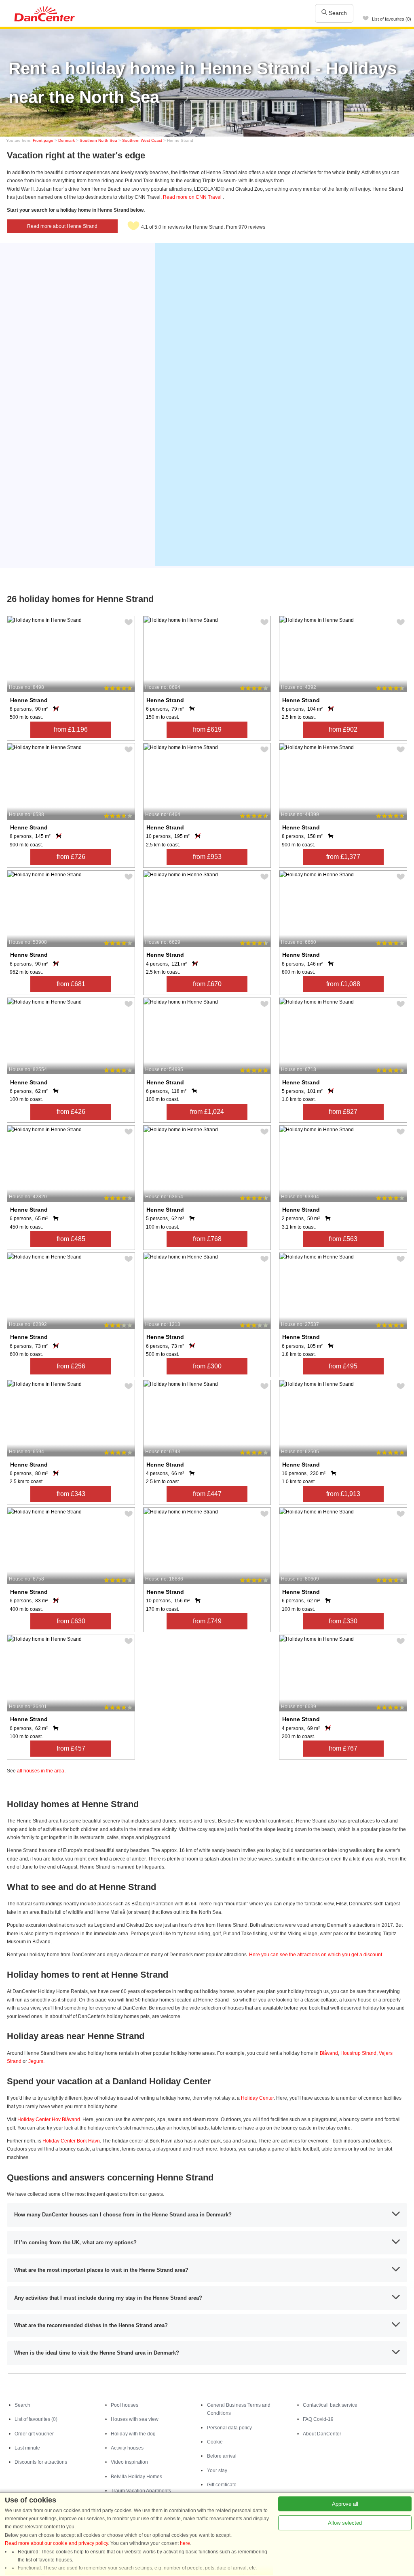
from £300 (207, 1366)
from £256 (71, 1366)
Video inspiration (129, 2462)
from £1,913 (343, 1494)
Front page (43, 140)
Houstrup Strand (358, 2053)
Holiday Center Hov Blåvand (49, 2119)
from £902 (343, 729)
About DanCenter (322, 2434)
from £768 (207, 1239)
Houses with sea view (135, 2419)
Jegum (36, 2061)
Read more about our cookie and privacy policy (56, 2543)
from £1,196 (71, 729)
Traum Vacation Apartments (141, 2491)
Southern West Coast (142, 140)
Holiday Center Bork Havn (71, 2141)
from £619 (207, 729)
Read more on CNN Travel (193, 197)
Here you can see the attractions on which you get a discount (316, 1955)
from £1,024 (207, 1112)
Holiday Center (257, 2098)
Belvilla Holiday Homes (136, 2477)
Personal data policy (229, 2428)
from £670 (207, 984)
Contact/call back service (330, 2405)
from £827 (343, 1112)
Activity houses (127, 2448)
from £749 (207, 1621)
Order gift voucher (34, 2434)
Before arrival (222, 2456)
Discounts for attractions (41, 2462)
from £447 (207, 1494)
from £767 (343, 1748)
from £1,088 (343, 984)
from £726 (71, 857)
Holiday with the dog (133, 2434)
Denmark (67, 140)
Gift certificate (222, 2485)
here (185, 2543)
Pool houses (125, 2405)
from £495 (343, 1366)
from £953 (207, 857)
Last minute (27, 2448)
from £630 (71, 1621)
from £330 (343, 1621)
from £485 (71, 1239)
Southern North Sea (98, 140)
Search (337, 13)
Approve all (345, 2504)
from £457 (71, 1748)
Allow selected (345, 2523)
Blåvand (329, 2053)
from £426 (71, 1112)
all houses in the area (41, 1771)
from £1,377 (343, 857)
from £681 (71, 984)
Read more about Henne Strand (62, 226)
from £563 (343, 1239)
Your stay (217, 2471)
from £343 (71, 1494)
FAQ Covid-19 (318, 2419)
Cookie (215, 2442)
